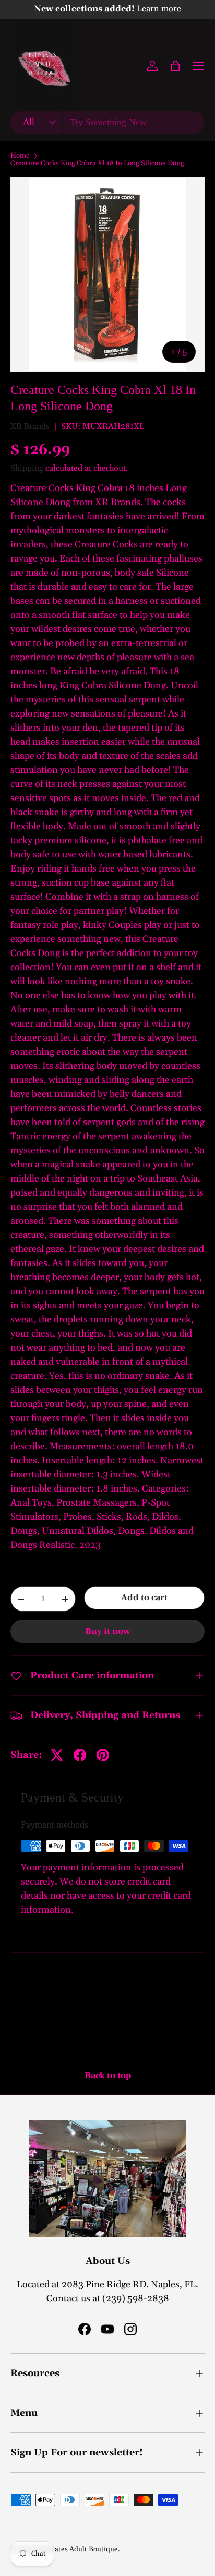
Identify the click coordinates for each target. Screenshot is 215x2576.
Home (20, 156)
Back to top (108, 2076)
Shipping (27, 468)
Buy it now (108, 1631)
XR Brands (30, 426)
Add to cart (144, 1597)
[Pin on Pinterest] (103, 1755)
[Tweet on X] (57, 1755)
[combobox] (107, 122)
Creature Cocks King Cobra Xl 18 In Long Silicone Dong (97, 164)
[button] (175, 66)
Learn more (159, 9)
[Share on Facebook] (80, 1755)
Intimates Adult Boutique (77, 2549)
